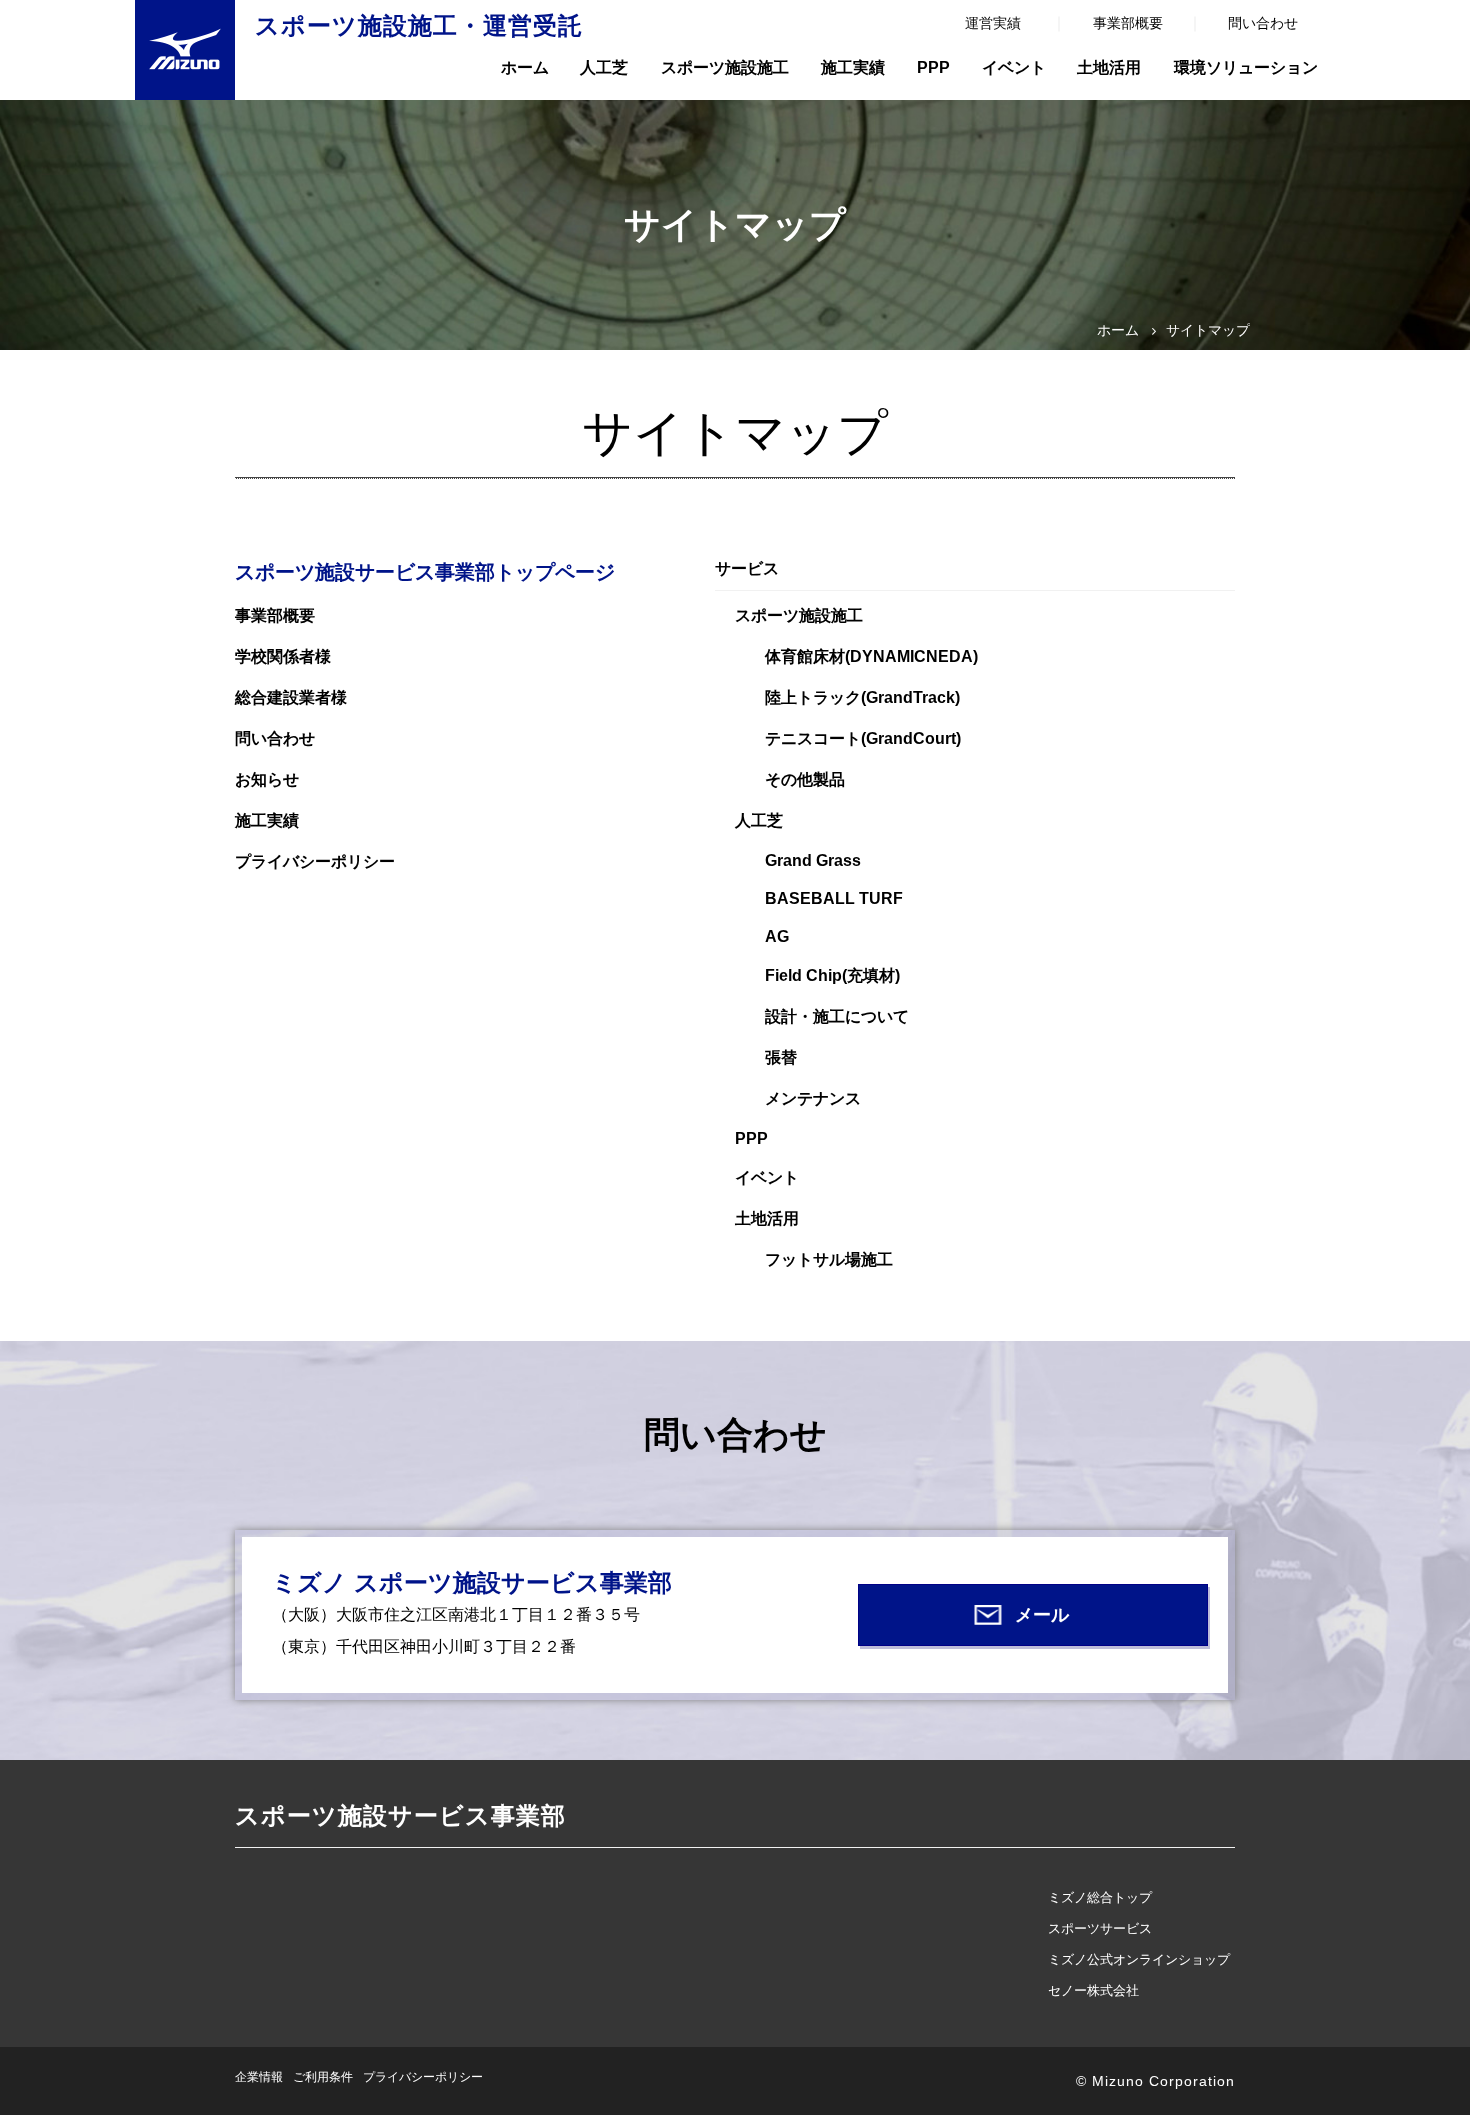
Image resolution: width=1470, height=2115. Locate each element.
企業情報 (259, 2077)
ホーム (525, 67)
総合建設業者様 (291, 697)
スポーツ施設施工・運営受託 (419, 25)
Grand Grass (813, 860)
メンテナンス (813, 1098)
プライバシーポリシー (315, 861)
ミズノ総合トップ (1100, 1897)
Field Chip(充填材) (832, 975)
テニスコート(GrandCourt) (863, 738)
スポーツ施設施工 (725, 67)
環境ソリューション (1246, 67)
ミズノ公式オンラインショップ (1139, 1959)
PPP (933, 67)
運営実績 (993, 23)
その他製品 (805, 779)
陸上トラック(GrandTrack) (862, 697)
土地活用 (1109, 67)
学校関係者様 (283, 656)
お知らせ (267, 779)
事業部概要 (1128, 23)
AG (777, 936)
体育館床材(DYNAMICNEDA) (871, 656)
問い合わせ (1263, 23)
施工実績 (853, 67)
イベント (1014, 67)
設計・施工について (837, 1016)
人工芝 (604, 67)
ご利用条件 (323, 2077)
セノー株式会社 (1093, 1990)
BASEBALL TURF (834, 898)
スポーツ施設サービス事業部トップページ (425, 572)
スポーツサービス (1100, 1928)
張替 (781, 1057)
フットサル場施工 (829, 1259)
